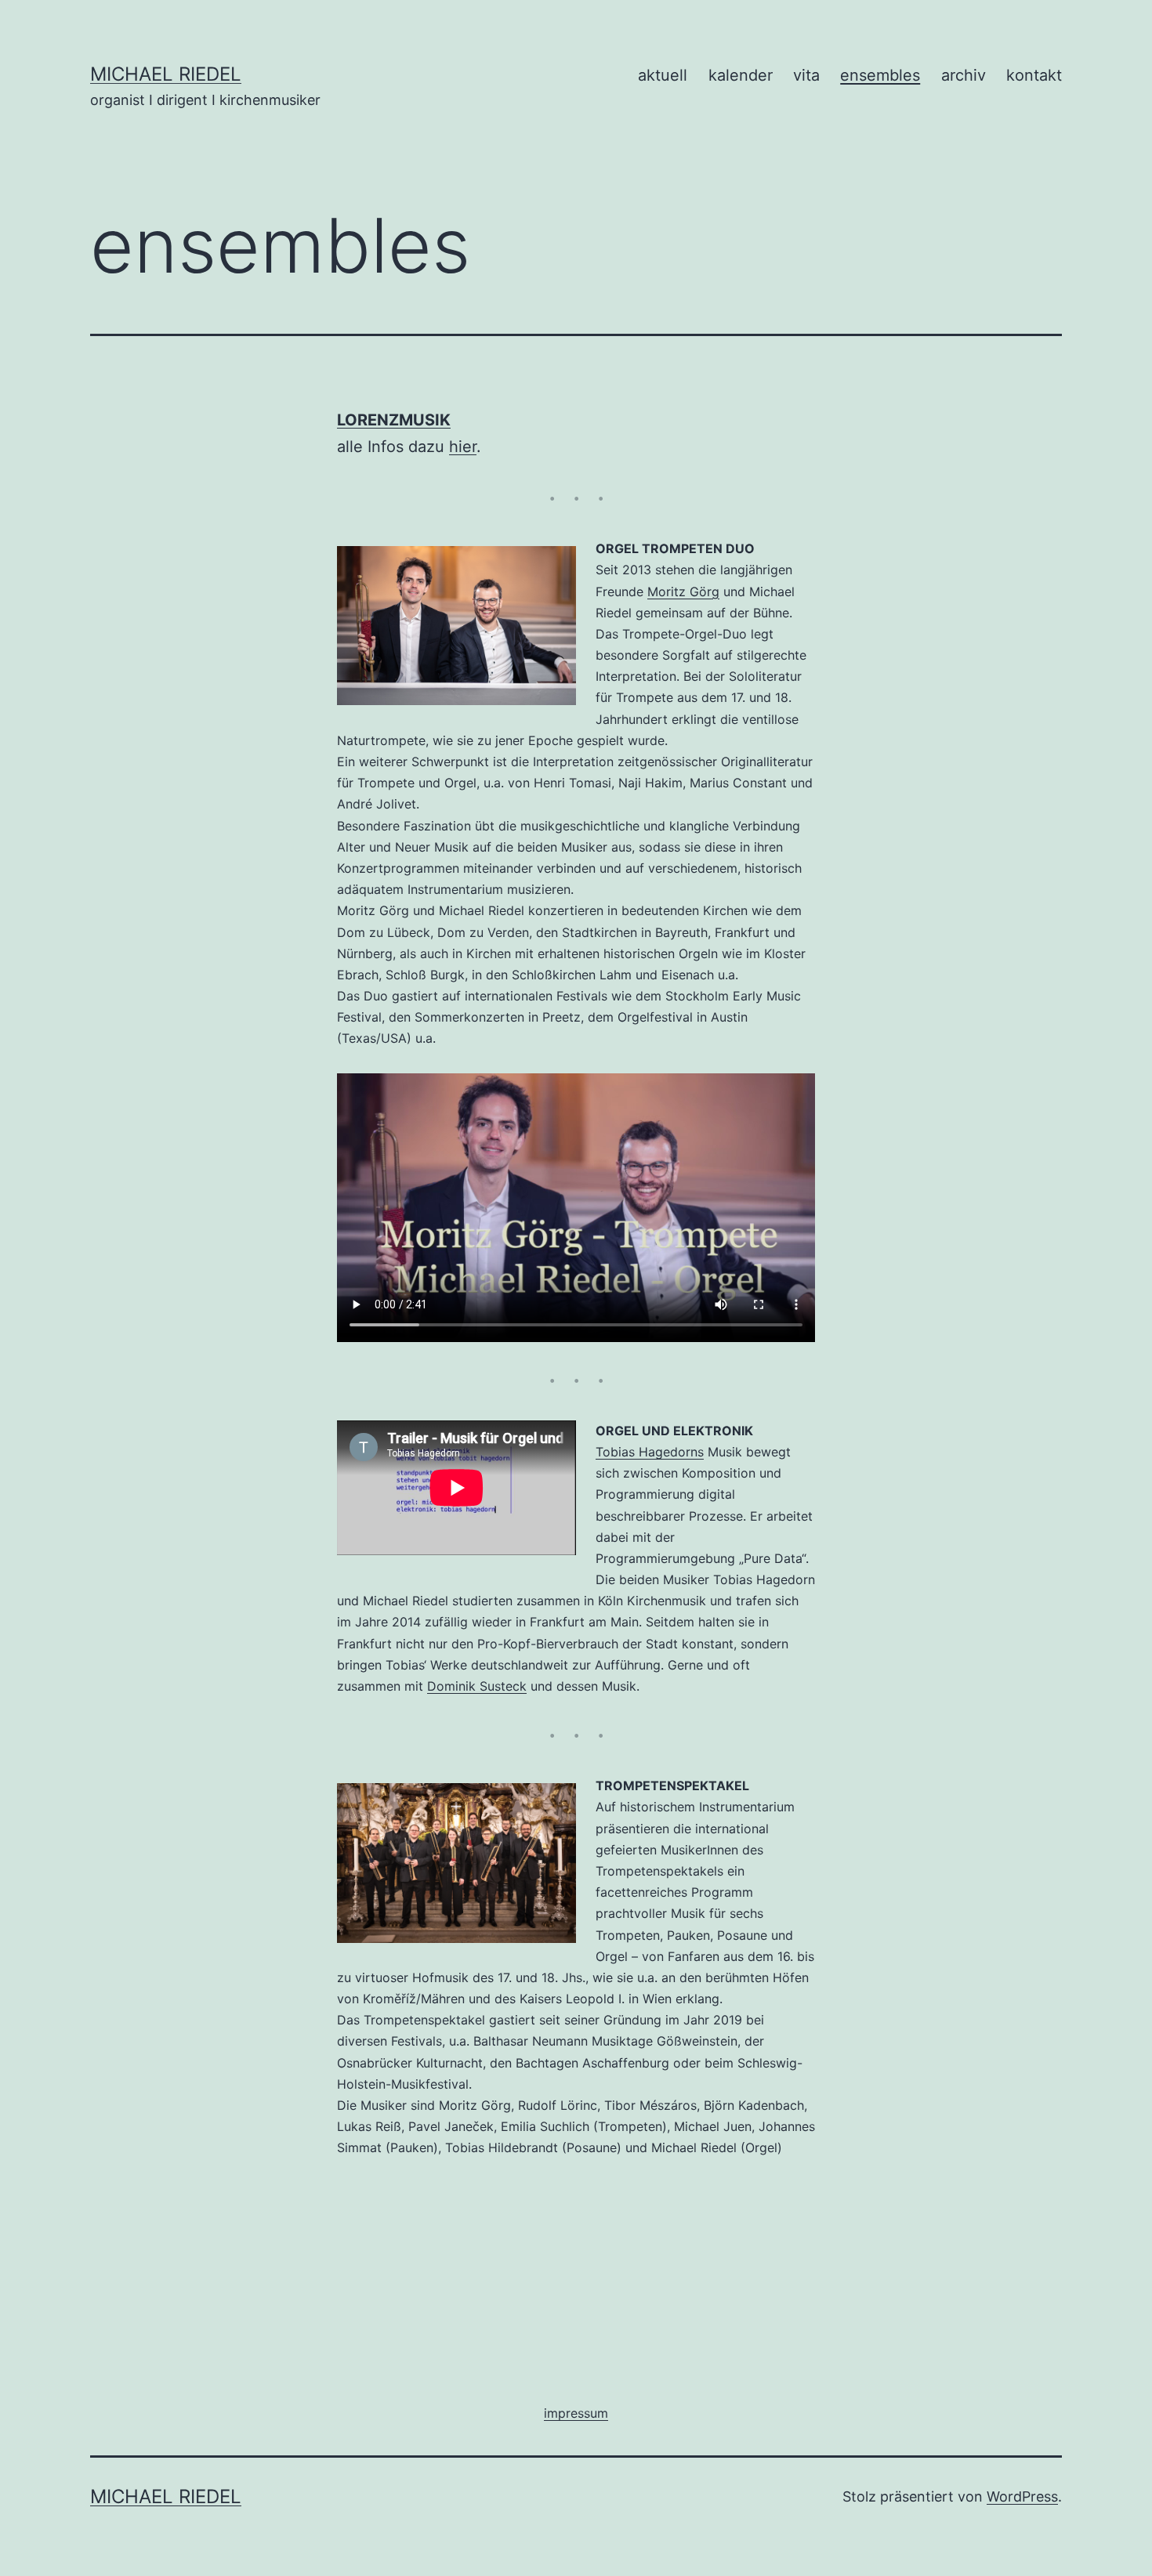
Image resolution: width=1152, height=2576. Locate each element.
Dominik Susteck (477, 1686)
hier (463, 447)
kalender (741, 75)
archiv (964, 75)
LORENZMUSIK (394, 420)
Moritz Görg (683, 592)
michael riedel (166, 74)
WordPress (1022, 2496)
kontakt (1034, 75)
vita (806, 75)
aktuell (663, 75)
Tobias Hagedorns (650, 1452)
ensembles (880, 75)
